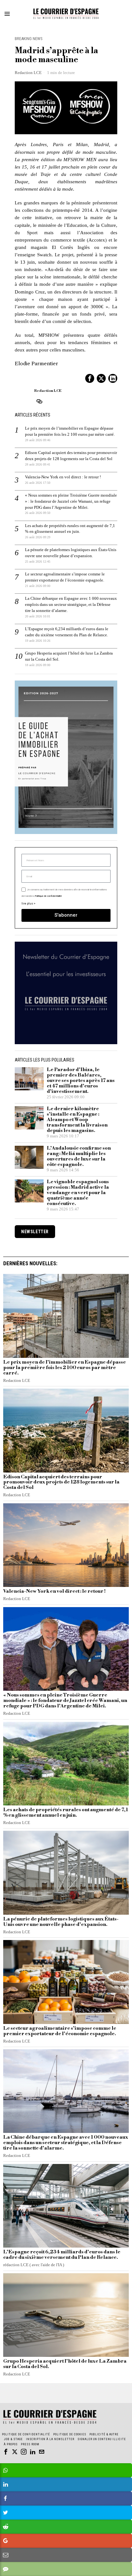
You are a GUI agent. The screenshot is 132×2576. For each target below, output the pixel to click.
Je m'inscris (66, 1372)
